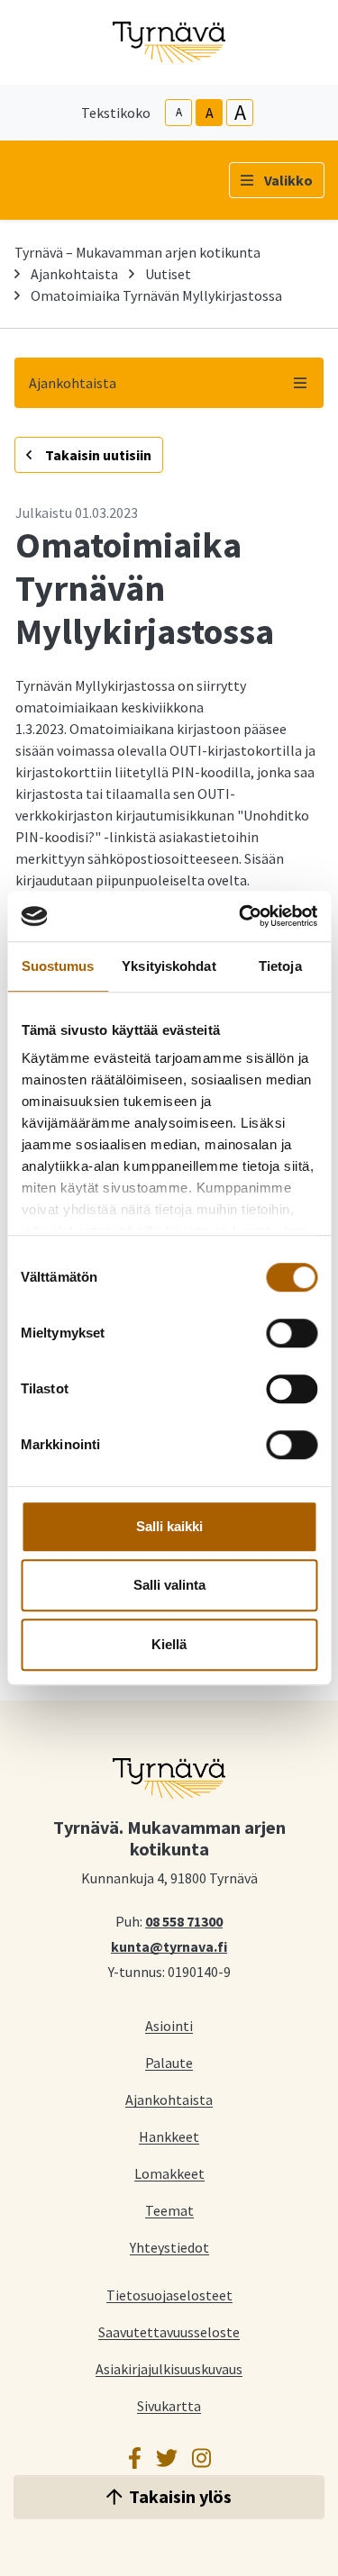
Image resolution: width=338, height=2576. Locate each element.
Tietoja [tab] (280, 966)
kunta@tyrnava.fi (169, 1946)
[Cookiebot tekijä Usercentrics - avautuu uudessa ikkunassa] (241, 916)
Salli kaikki (169, 1526)
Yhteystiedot (169, 2247)
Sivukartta (169, 2405)
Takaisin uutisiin (97, 455)
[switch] (292, 1333)
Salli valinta (169, 1585)
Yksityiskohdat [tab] (169, 966)
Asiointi (169, 2025)
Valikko (288, 180)
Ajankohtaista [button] (73, 383)
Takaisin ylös (180, 2496)
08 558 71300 (184, 1920)
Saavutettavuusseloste (169, 2331)
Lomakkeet (169, 2173)
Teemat (169, 2210)
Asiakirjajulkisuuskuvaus (169, 2368)
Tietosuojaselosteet (169, 2295)
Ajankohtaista (74, 274)
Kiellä (169, 1644)
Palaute (169, 2062)
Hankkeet (169, 2136)
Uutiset (168, 274)
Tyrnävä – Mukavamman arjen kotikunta (137, 252)
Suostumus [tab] (58, 966)
